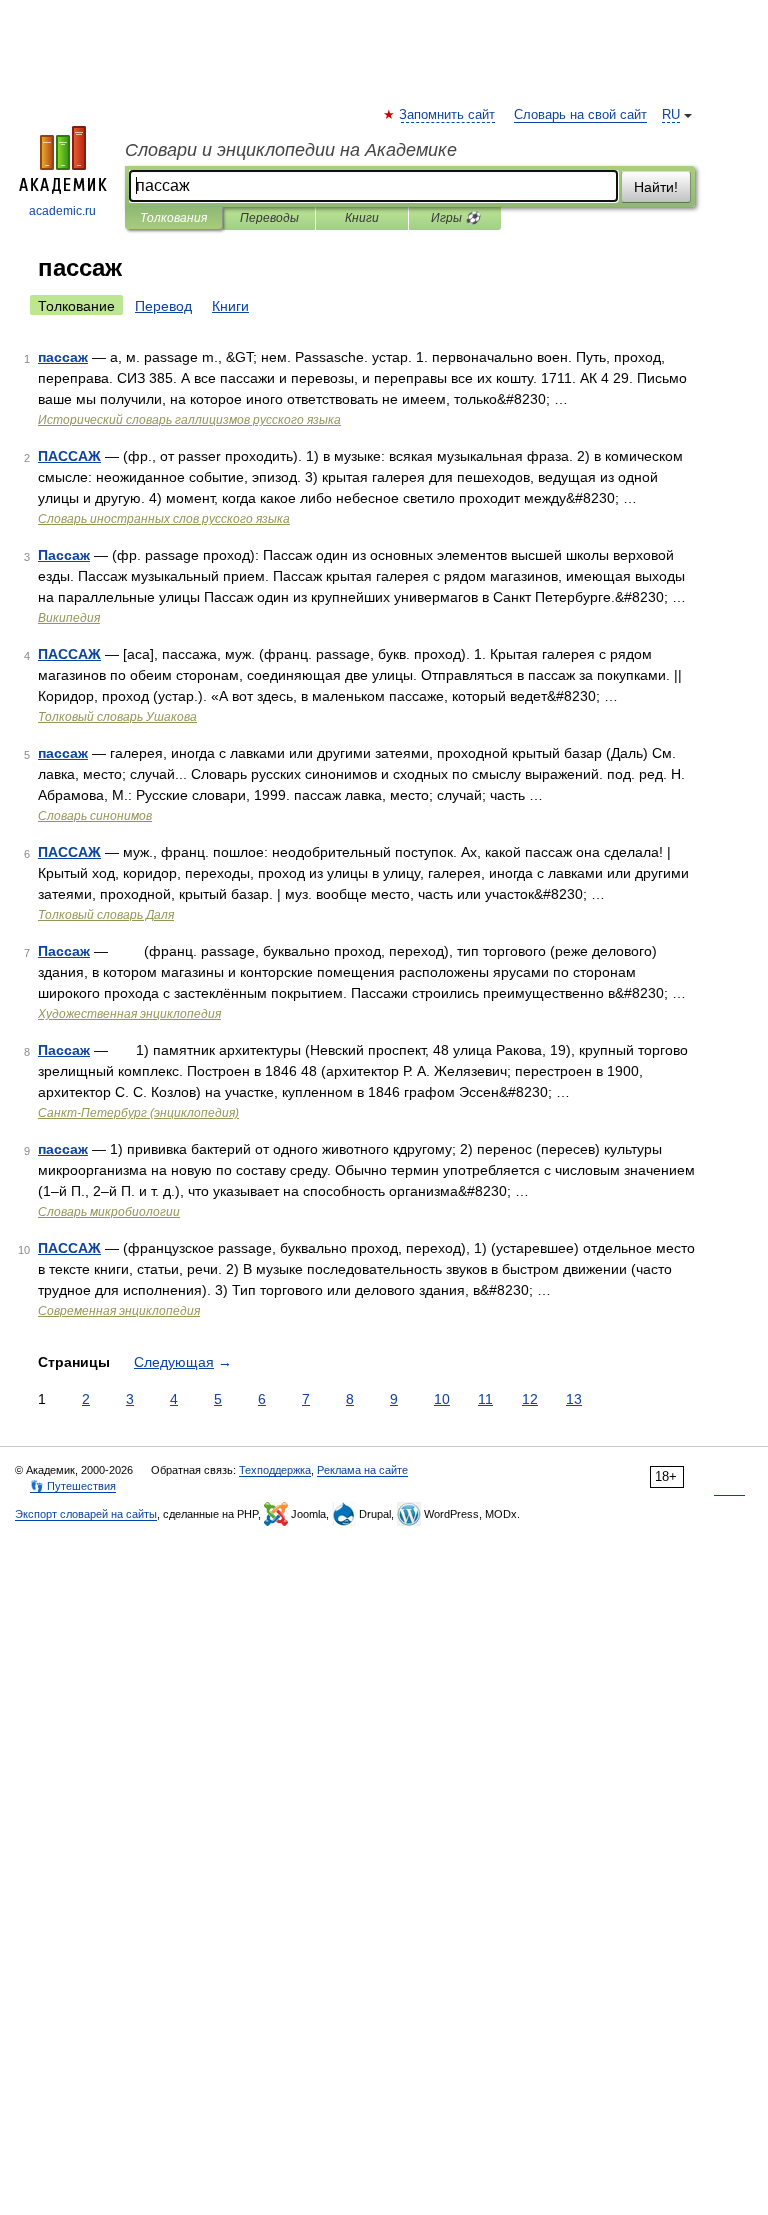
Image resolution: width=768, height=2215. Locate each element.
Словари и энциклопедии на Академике (291, 150)
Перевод (163, 306)
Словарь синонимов (95, 816)
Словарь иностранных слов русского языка (164, 519)
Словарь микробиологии (109, 1212)
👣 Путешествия (73, 1486)
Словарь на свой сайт (580, 115)
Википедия (69, 618)
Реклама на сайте (362, 1470)
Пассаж (64, 555)
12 (530, 1399)
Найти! (656, 187)
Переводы (269, 218)
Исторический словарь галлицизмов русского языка (189, 420)
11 (485, 1399)
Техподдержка (275, 1470)
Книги (362, 218)
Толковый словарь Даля (106, 915)
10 (442, 1399)
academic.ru (62, 211)
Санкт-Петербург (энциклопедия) (138, 1113)
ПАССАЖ (69, 456)
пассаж (63, 357)
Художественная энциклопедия (129, 1014)
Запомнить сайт (448, 115)
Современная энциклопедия (119, 1311)
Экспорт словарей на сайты (86, 1514)
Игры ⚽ (455, 218)
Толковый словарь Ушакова (117, 717)
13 (574, 1399)
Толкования (173, 218)
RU (671, 115)
